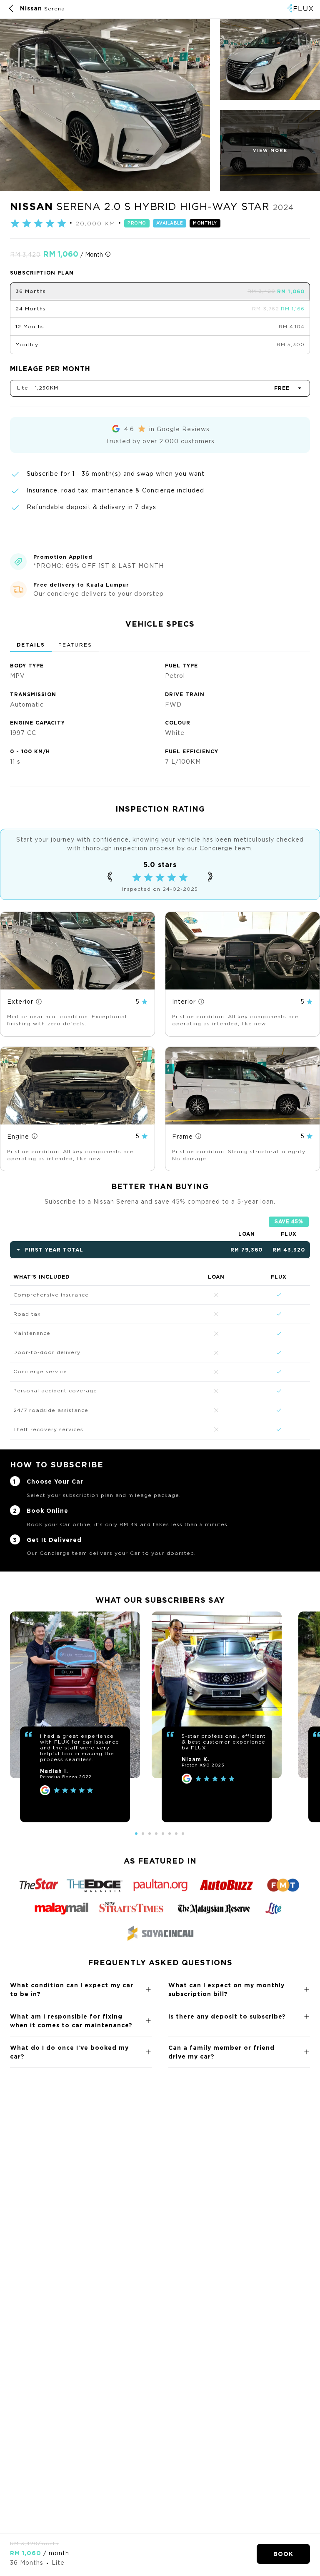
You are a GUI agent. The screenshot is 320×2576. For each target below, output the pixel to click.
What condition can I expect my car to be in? (72, 1989)
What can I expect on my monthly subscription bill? (226, 1989)
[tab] (31, 645)
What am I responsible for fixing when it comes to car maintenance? (71, 2021)
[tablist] (160, 645)
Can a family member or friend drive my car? (221, 2052)
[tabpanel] (160, 711)
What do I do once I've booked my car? (69, 2052)
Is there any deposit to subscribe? (227, 2016)
